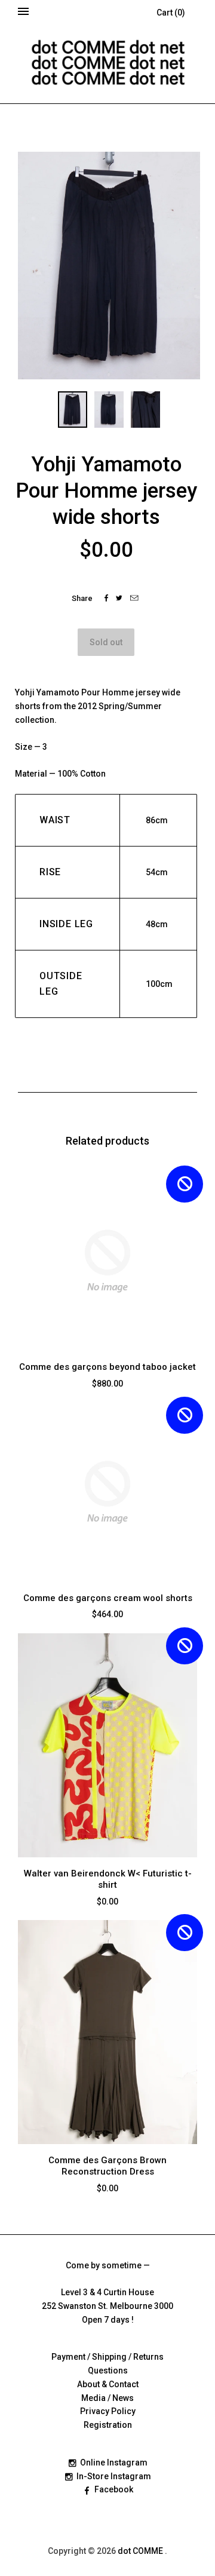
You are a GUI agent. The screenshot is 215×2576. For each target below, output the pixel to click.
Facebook (114, 2489)
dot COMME (141, 2551)
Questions (108, 2370)
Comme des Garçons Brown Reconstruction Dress (107, 2166)
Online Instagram (114, 2462)
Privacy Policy (108, 2411)
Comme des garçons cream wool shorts (108, 1598)
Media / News (107, 2398)
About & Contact (108, 2384)
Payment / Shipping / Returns (107, 2357)
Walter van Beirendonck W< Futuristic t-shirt (108, 1879)
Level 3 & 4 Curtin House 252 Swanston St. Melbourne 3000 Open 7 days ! (107, 2306)
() (171, 13)
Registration (108, 2425)
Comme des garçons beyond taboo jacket (107, 1367)
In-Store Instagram (114, 2476)
